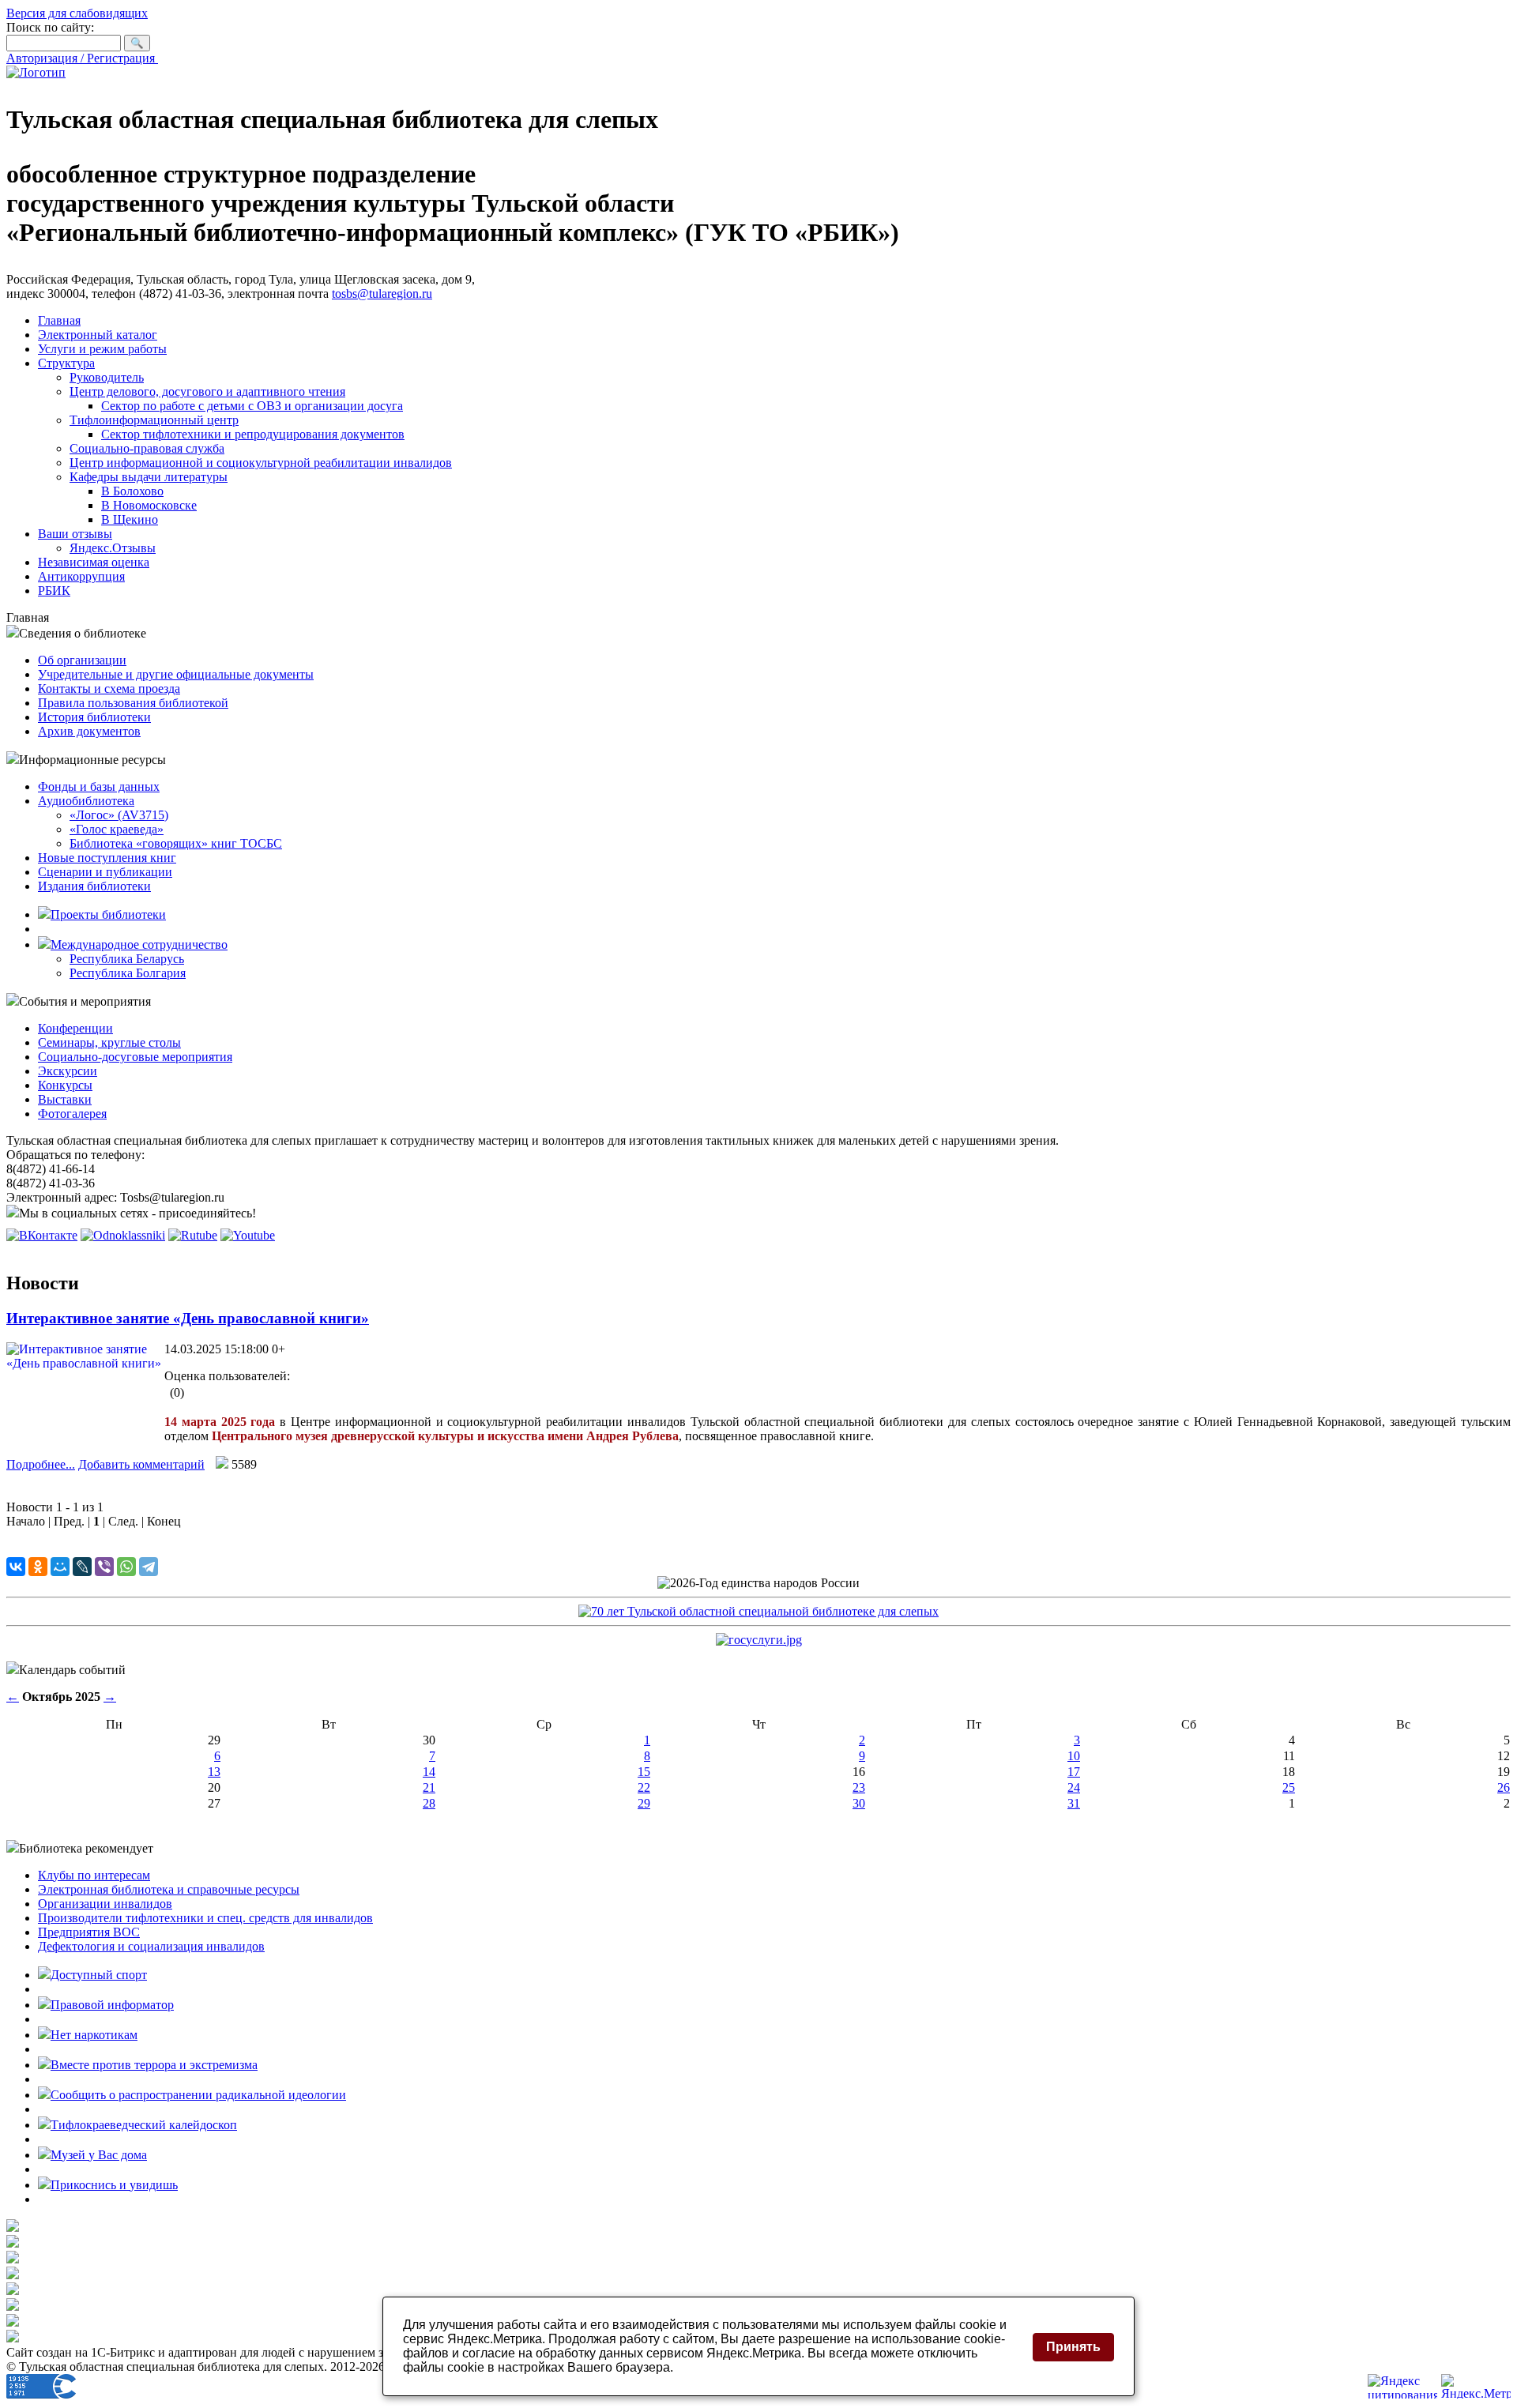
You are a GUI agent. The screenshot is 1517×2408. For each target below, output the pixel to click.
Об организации (82, 660)
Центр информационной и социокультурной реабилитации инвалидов (261, 463)
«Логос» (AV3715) (119, 815)
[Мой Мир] (60, 1567)
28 (429, 1803)
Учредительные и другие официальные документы (176, 674)
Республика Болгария (128, 973)
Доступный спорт (99, 1975)
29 (644, 1803)
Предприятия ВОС (89, 1932)
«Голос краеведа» (117, 829)
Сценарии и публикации (105, 872)
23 (859, 1787)
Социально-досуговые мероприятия (135, 1057)
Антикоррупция (81, 576)
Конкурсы (65, 1085)
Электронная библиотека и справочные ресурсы (169, 1889)
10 (1074, 1756)
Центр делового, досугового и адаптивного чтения (207, 391)
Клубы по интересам (94, 1875)
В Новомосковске (149, 505)
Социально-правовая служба (147, 448)
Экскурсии (68, 1071)
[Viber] (104, 1567)
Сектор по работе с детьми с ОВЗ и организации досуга (252, 406)
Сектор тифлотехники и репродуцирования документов (253, 434)
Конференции (75, 1028)
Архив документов (89, 731)
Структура (66, 363)
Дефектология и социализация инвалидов (151, 1946)
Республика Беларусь (127, 959)
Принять (1073, 2347)
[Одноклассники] (38, 1567)
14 (429, 1772)
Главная (59, 320)
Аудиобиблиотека (86, 801)
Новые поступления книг (107, 858)
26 (1504, 1787)
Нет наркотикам (94, 2035)
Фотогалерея (72, 1114)
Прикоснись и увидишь (114, 2185)
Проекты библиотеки (108, 914)
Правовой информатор (112, 2005)
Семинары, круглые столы (109, 1042)
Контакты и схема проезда (109, 689)
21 (429, 1787)
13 (214, 1772)
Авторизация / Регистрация (82, 58)
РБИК (54, 591)
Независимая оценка (94, 562)
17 (1074, 1772)
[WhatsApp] (126, 1567)
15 (644, 1772)
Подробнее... (41, 1464)
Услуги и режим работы (102, 349)
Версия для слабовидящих (77, 13)
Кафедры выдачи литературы (149, 477)
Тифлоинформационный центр (154, 420)
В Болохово (132, 491)
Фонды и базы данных (99, 786)
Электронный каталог (98, 335)
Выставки (65, 1099)
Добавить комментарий (141, 1464)
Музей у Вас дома (99, 2155)
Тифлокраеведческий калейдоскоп (144, 2125)
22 (644, 1787)
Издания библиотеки (94, 886)
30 (859, 1803)
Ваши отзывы (75, 534)
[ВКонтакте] (16, 1567)
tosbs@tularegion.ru (382, 293)
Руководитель (107, 377)
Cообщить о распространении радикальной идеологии (198, 2095)
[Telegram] (149, 1567)
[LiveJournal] (82, 1567)
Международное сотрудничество (139, 944)
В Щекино (130, 519)
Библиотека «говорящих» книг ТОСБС (176, 843)
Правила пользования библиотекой (133, 703)
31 (1074, 1803)
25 (1289, 1787)
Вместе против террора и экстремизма (154, 2065)
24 (1074, 1787)
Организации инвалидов (105, 1904)
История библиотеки (94, 717)
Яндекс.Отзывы (113, 548)
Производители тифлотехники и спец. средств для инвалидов (205, 1918)
